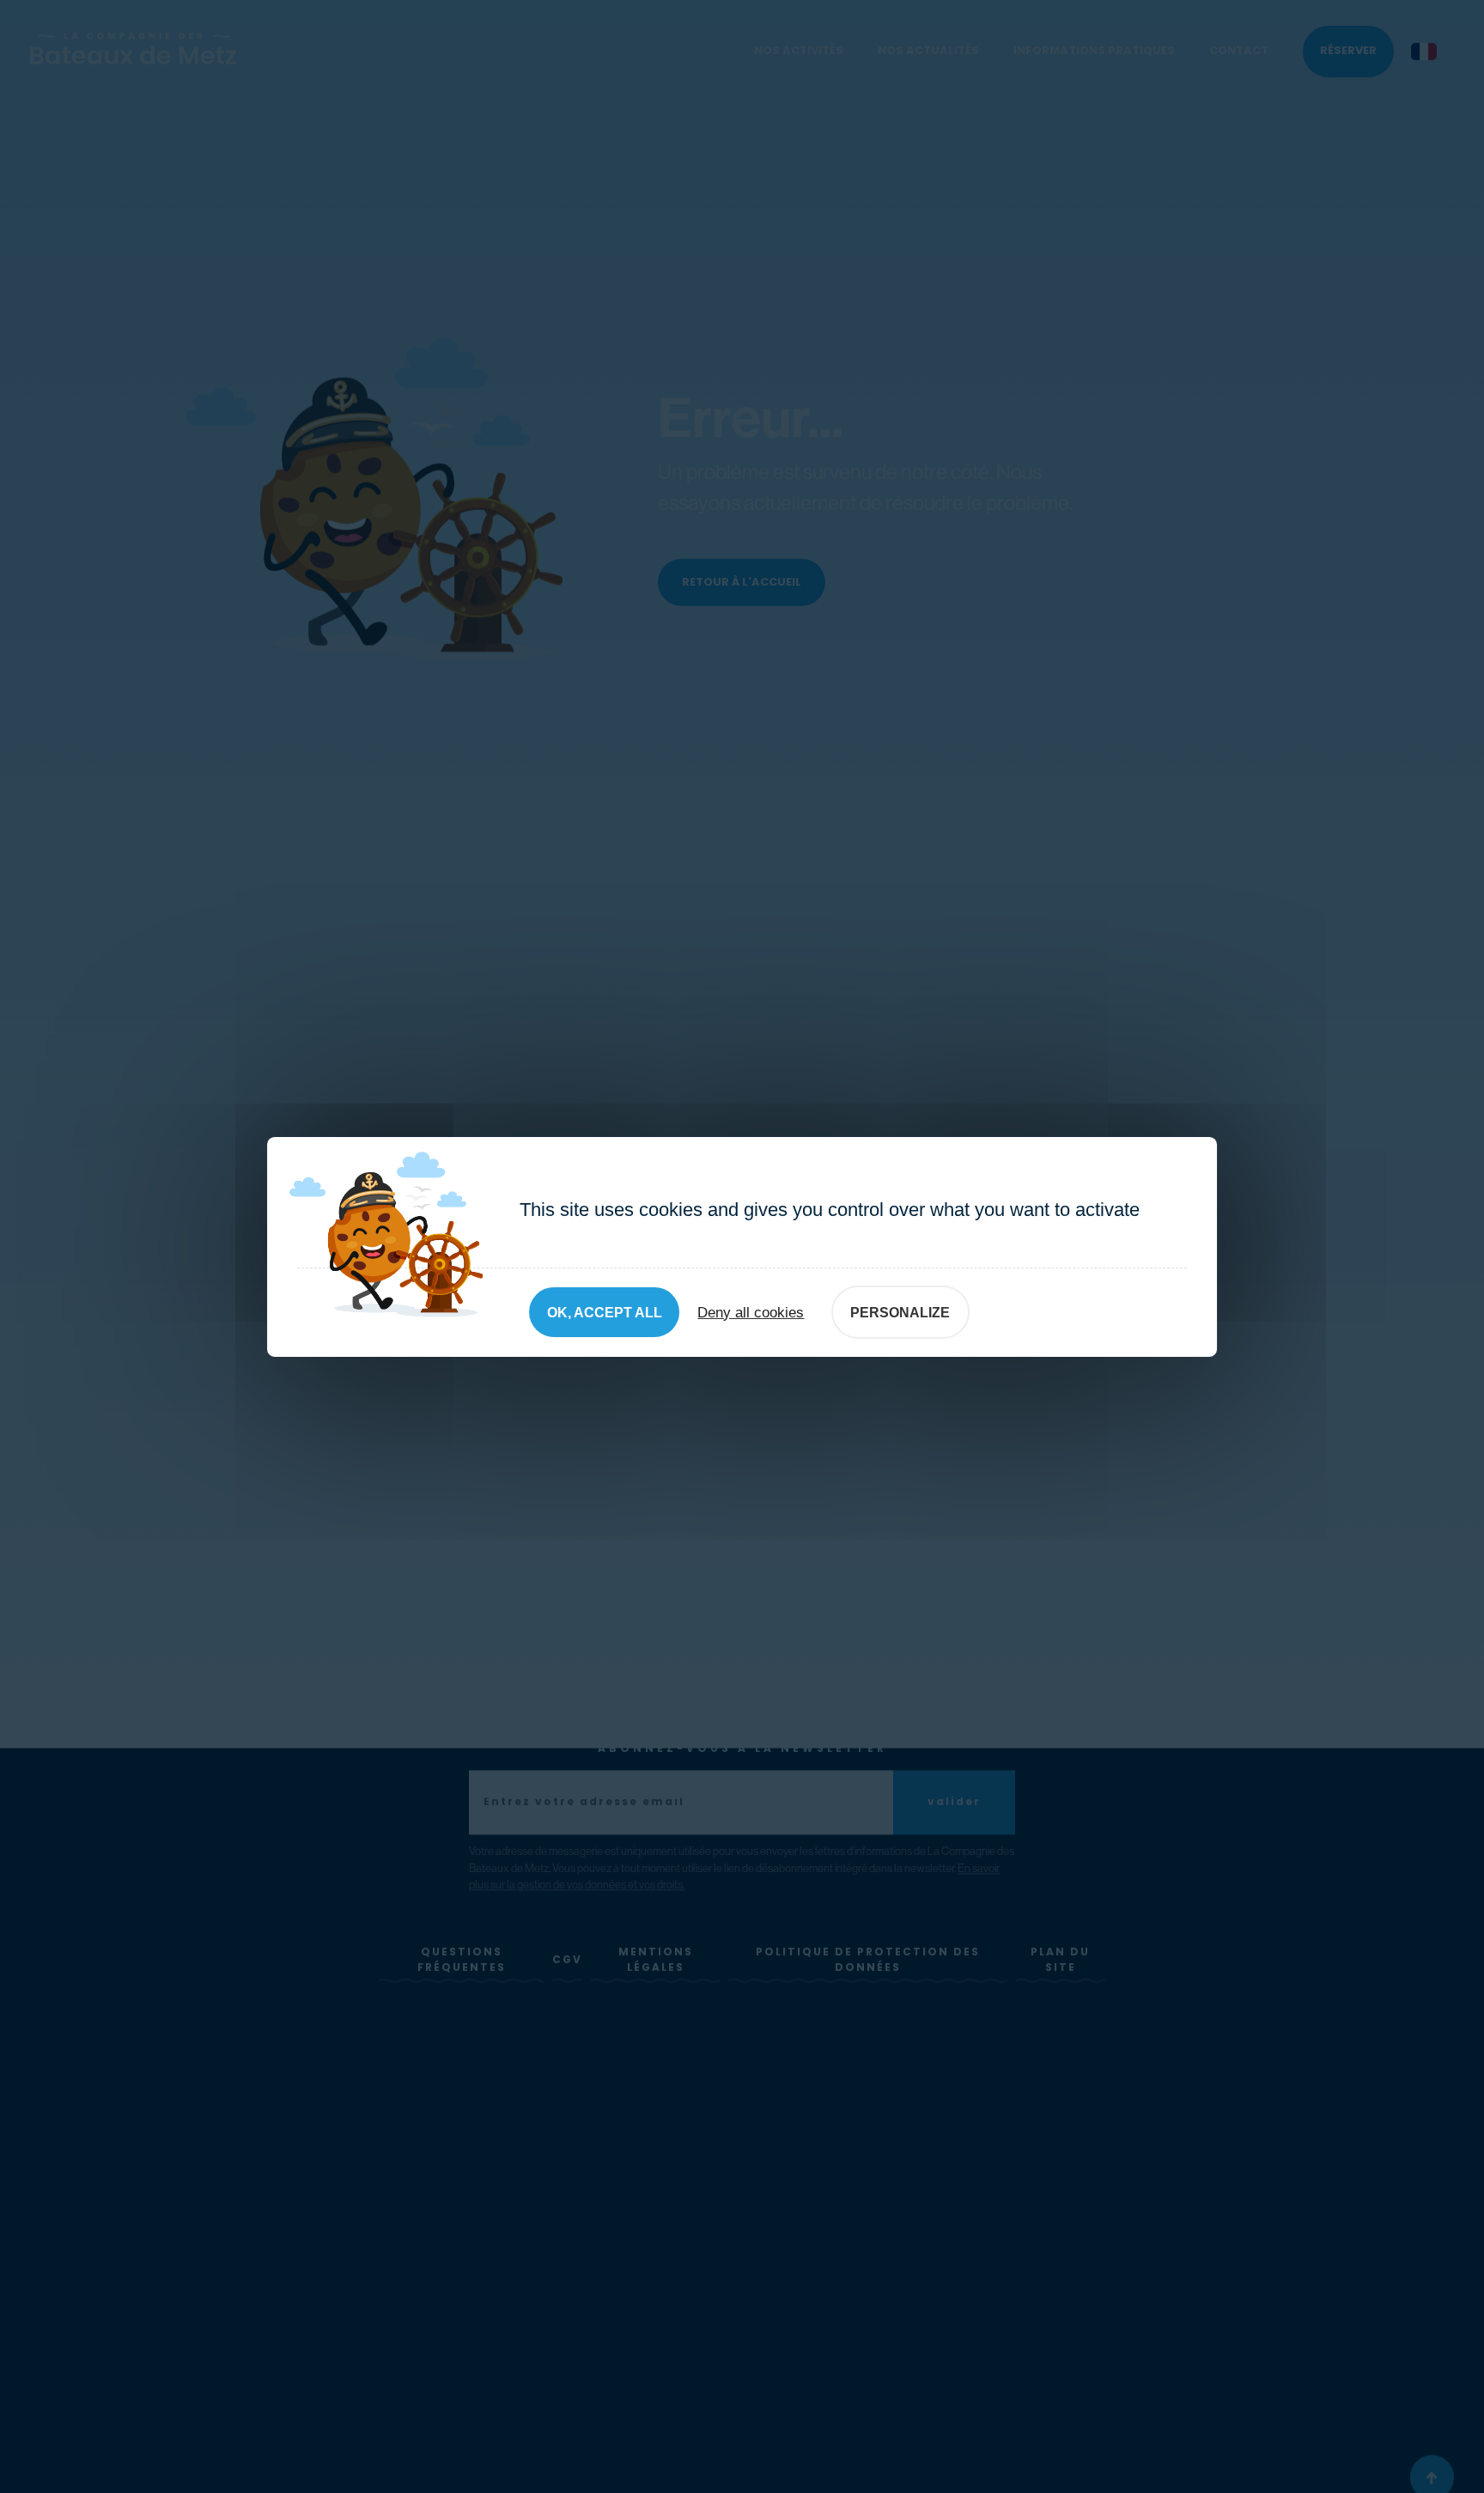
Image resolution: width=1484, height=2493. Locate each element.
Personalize (900, 1313)
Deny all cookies (751, 1312)
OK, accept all (605, 1313)
